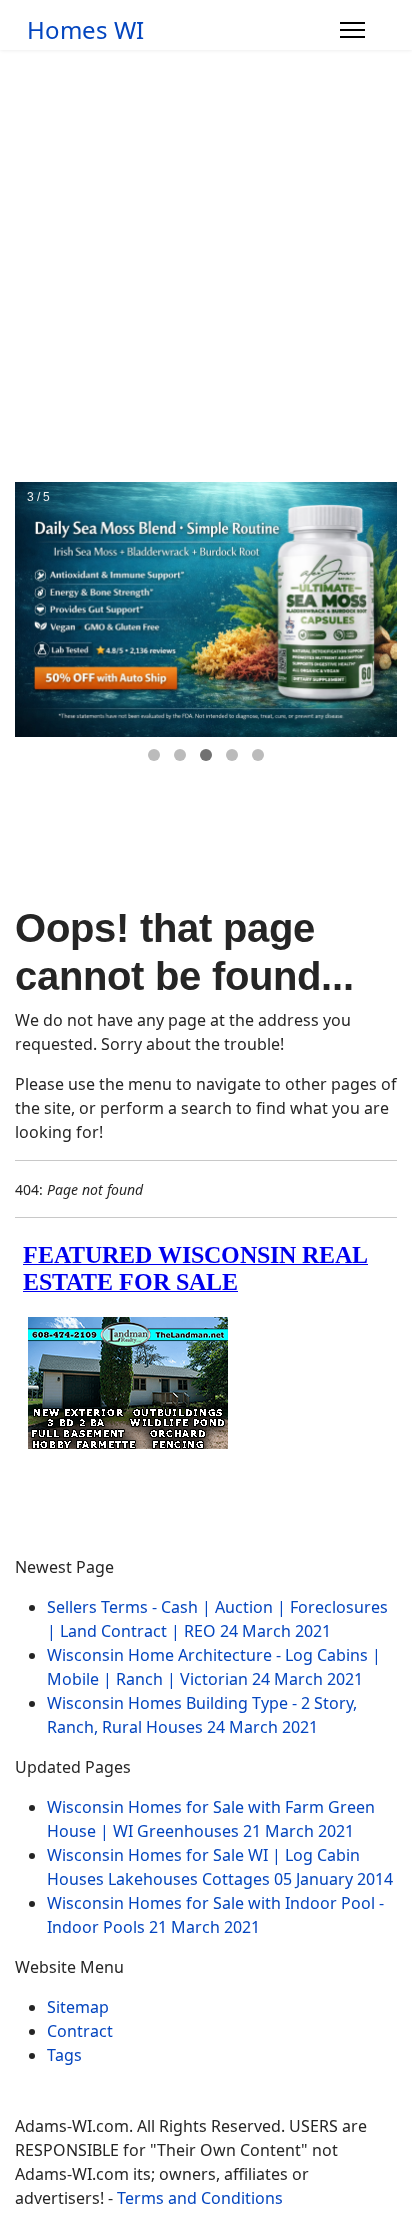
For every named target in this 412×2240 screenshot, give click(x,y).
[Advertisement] (206, 266)
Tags (64, 2055)
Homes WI (85, 30)
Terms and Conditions (200, 2198)
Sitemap (78, 2007)
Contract (80, 2031)
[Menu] (352, 30)
